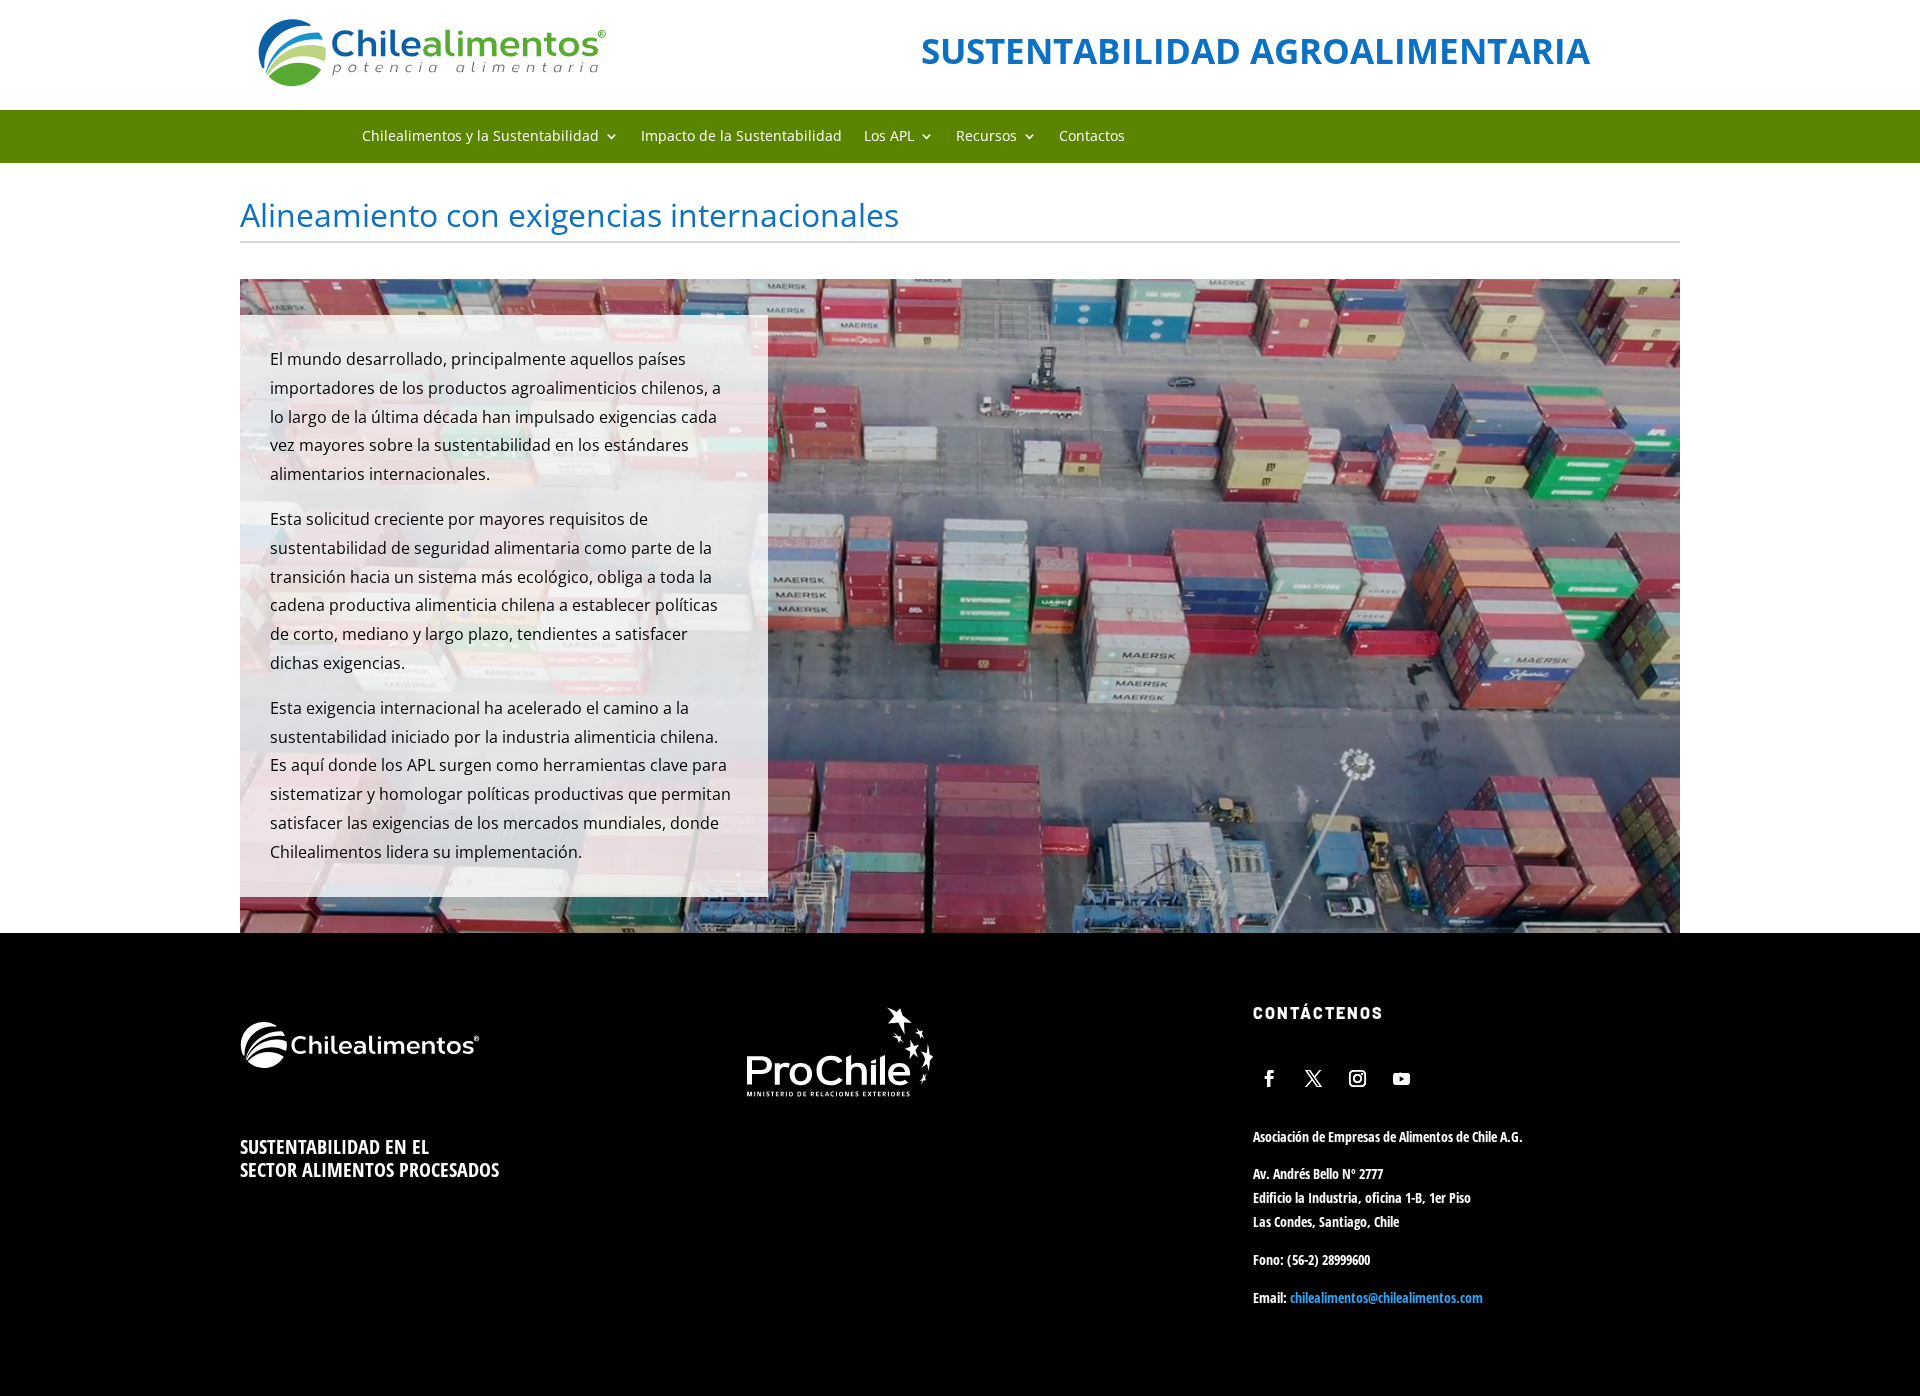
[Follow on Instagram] (1358, 1078)
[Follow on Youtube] (1402, 1078)
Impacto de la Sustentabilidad (741, 136)
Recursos (986, 136)
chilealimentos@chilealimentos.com (1386, 1297)
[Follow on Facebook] (1270, 1078)
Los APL (889, 136)
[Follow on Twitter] (1314, 1078)
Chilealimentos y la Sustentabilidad (480, 136)
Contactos (1092, 136)
